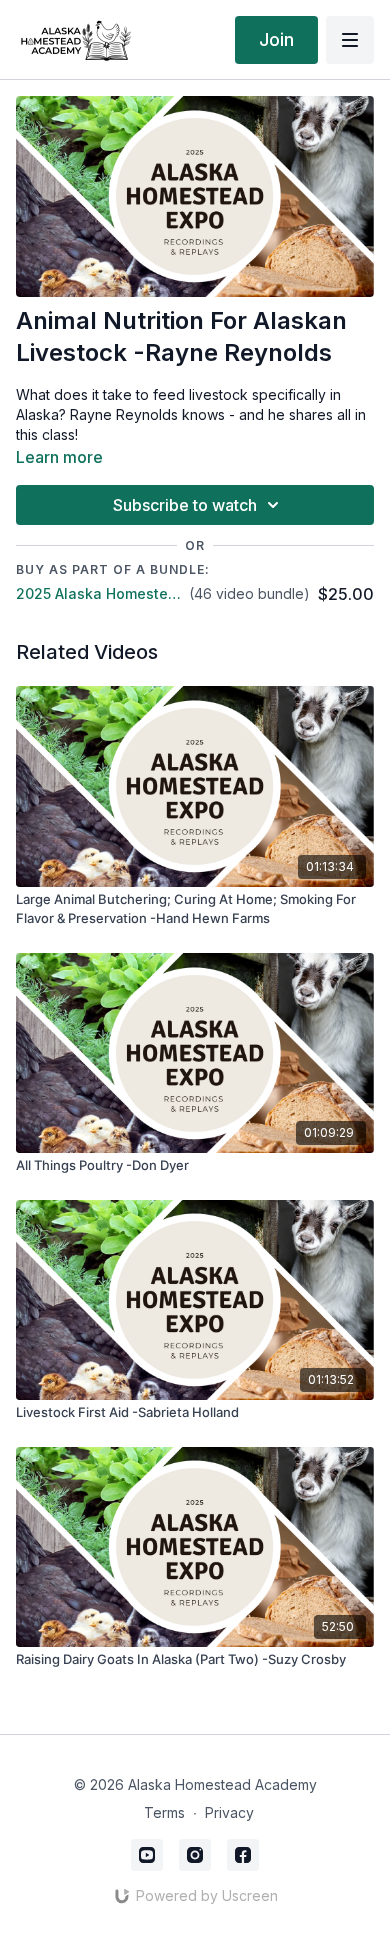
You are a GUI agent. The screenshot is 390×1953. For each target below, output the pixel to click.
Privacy (229, 1812)
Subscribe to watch (185, 505)
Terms (164, 1812)
